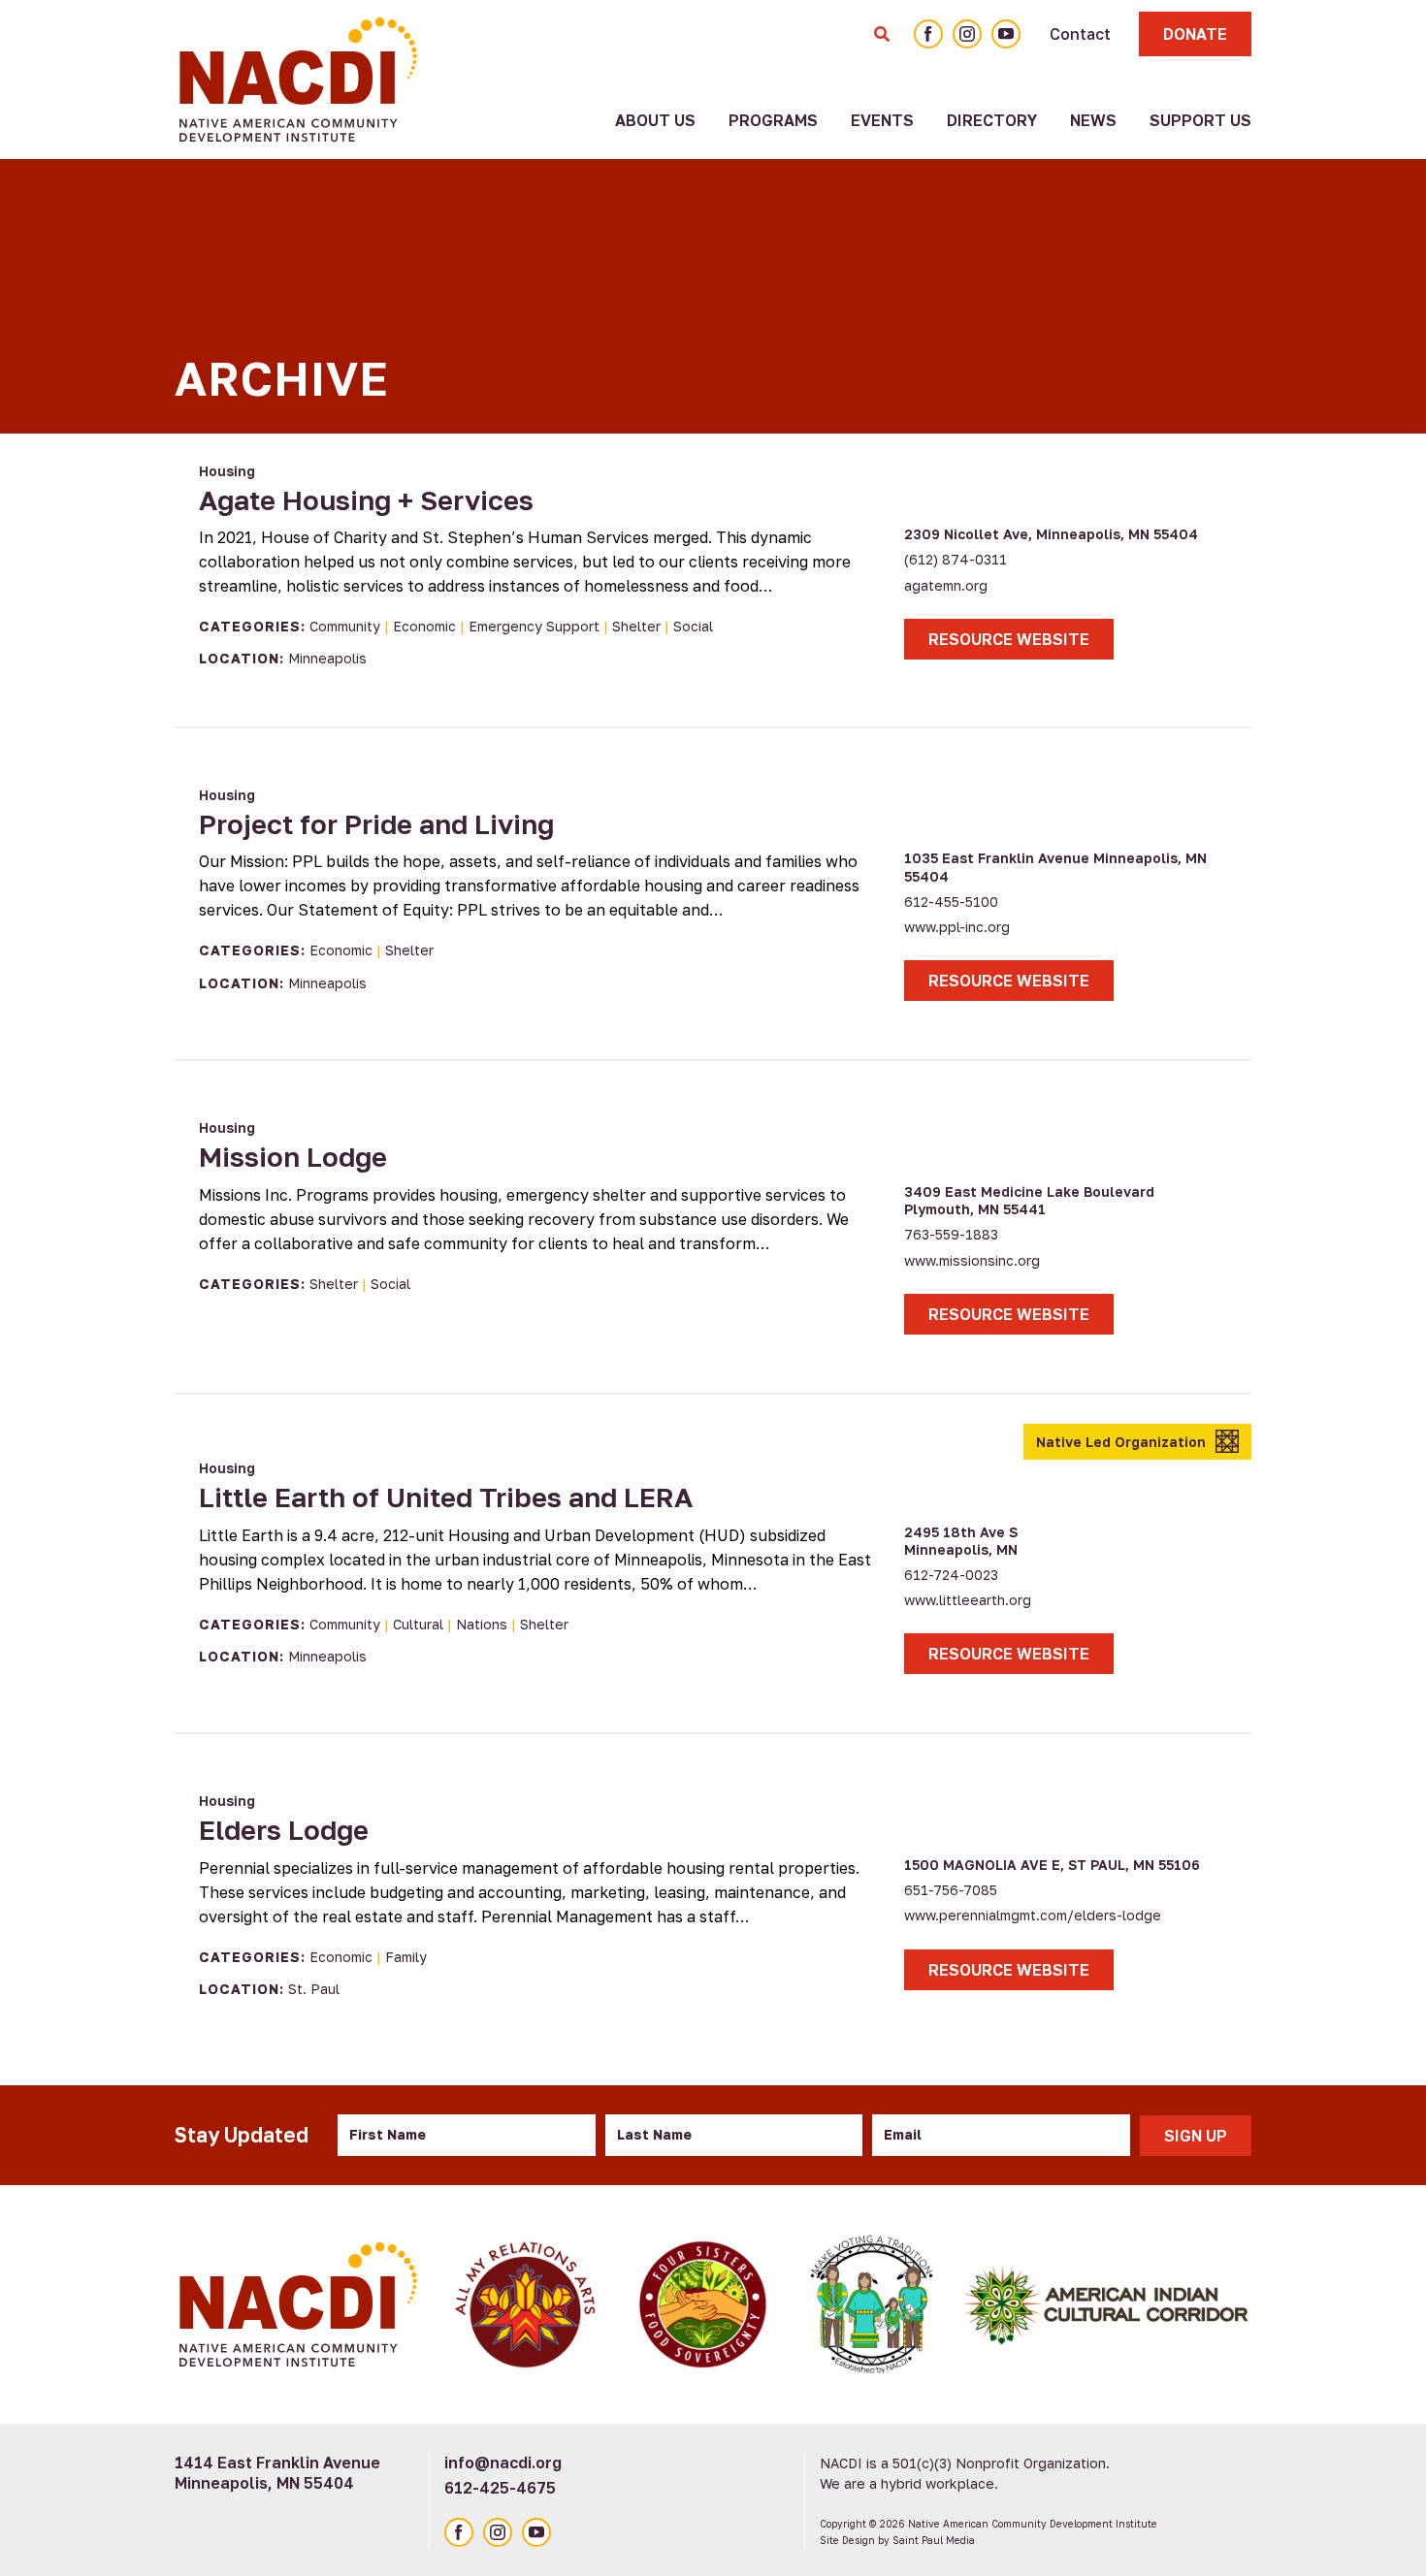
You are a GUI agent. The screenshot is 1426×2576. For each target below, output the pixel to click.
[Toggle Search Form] (882, 34)
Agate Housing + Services (366, 500)
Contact (1080, 34)
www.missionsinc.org (972, 1260)
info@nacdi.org (503, 2463)
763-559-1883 (951, 1234)
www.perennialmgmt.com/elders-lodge (1033, 1915)
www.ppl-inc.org (957, 927)
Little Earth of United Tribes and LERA (446, 1497)
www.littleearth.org (968, 1600)
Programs (773, 120)
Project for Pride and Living (376, 824)
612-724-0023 (951, 1575)
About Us (655, 120)
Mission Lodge (293, 1157)
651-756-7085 (951, 1890)
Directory (992, 120)
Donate (1195, 34)
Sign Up (1196, 2136)
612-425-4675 (500, 2488)
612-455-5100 (951, 902)
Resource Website (1009, 639)
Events (882, 120)
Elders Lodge (284, 1830)
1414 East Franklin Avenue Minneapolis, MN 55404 (277, 2473)
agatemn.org (946, 585)
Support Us (1200, 120)
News (1093, 120)
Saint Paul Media (934, 2540)
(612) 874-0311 (956, 559)
